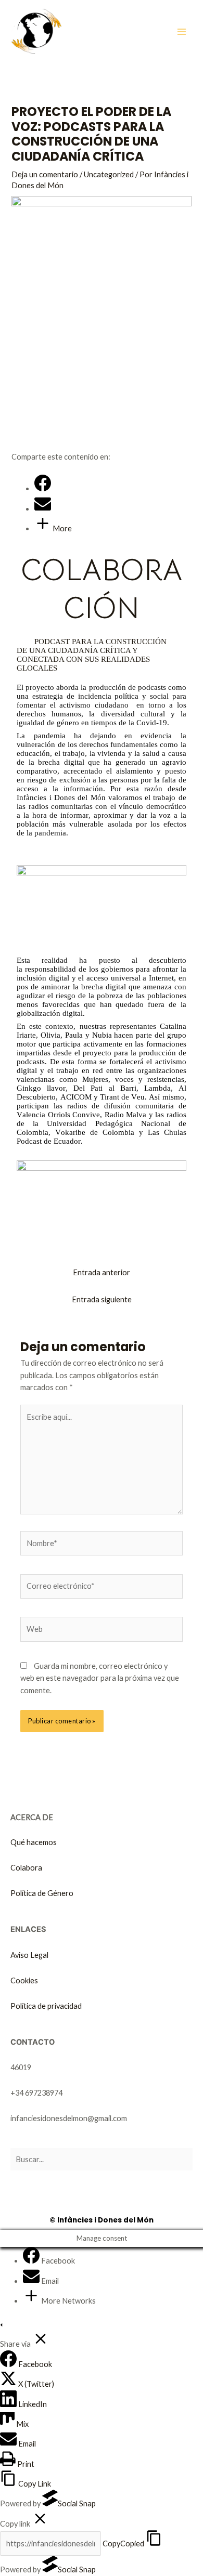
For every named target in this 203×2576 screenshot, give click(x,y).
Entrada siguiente (102, 1299)
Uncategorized (109, 174)
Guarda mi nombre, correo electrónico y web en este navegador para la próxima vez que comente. (100, 1678)
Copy (123, 2544)
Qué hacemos (34, 1842)
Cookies (24, 1980)
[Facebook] (43, 488)
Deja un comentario (45, 174)
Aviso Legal (29, 1955)
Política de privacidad (46, 2006)
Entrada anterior (102, 1272)
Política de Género (42, 1893)
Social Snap (77, 2503)
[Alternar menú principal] (182, 32)
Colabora (26, 1868)
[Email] (43, 509)
